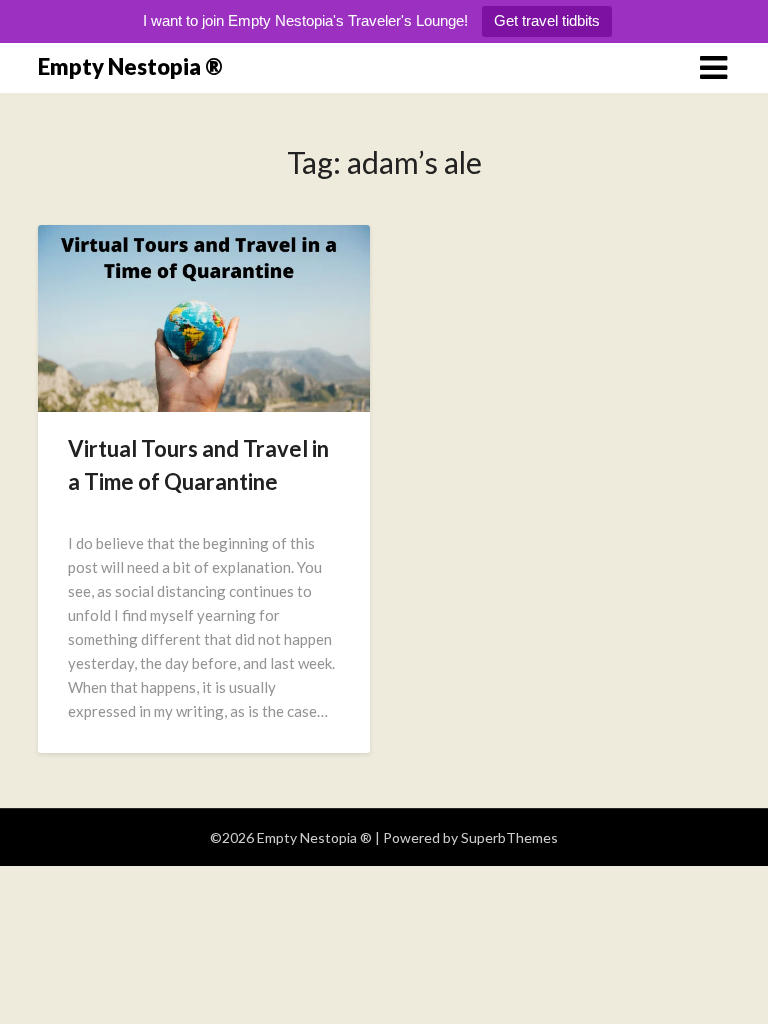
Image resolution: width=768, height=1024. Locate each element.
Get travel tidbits (547, 20)
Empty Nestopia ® (130, 66)
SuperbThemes (509, 837)
